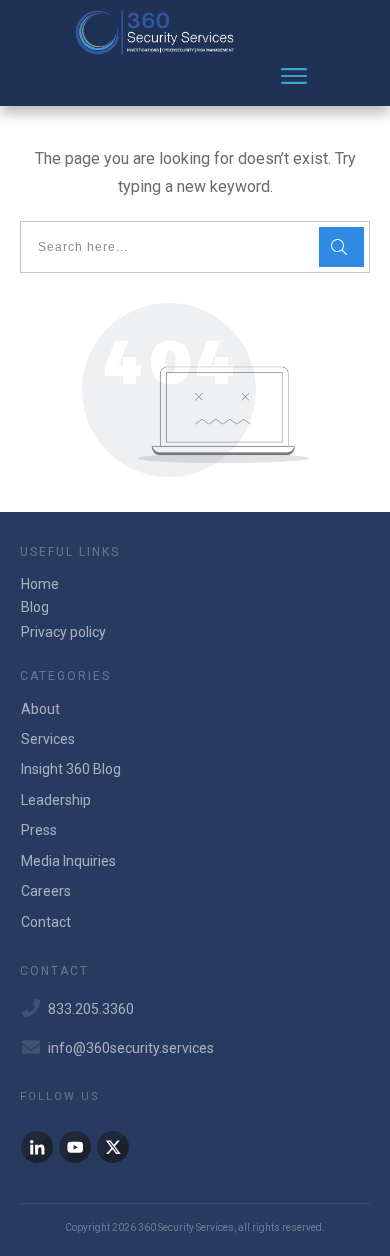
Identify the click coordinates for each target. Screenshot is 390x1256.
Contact (46, 922)
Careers (46, 891)
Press (39, 830)
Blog (35, 607)
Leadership (56, 800)
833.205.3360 (91, 1009)
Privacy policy (63, 632)
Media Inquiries (68, 861)
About (40, 709)
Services (48, 739)
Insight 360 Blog (71, 769)
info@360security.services (131, 1048)
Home (40, 584)
